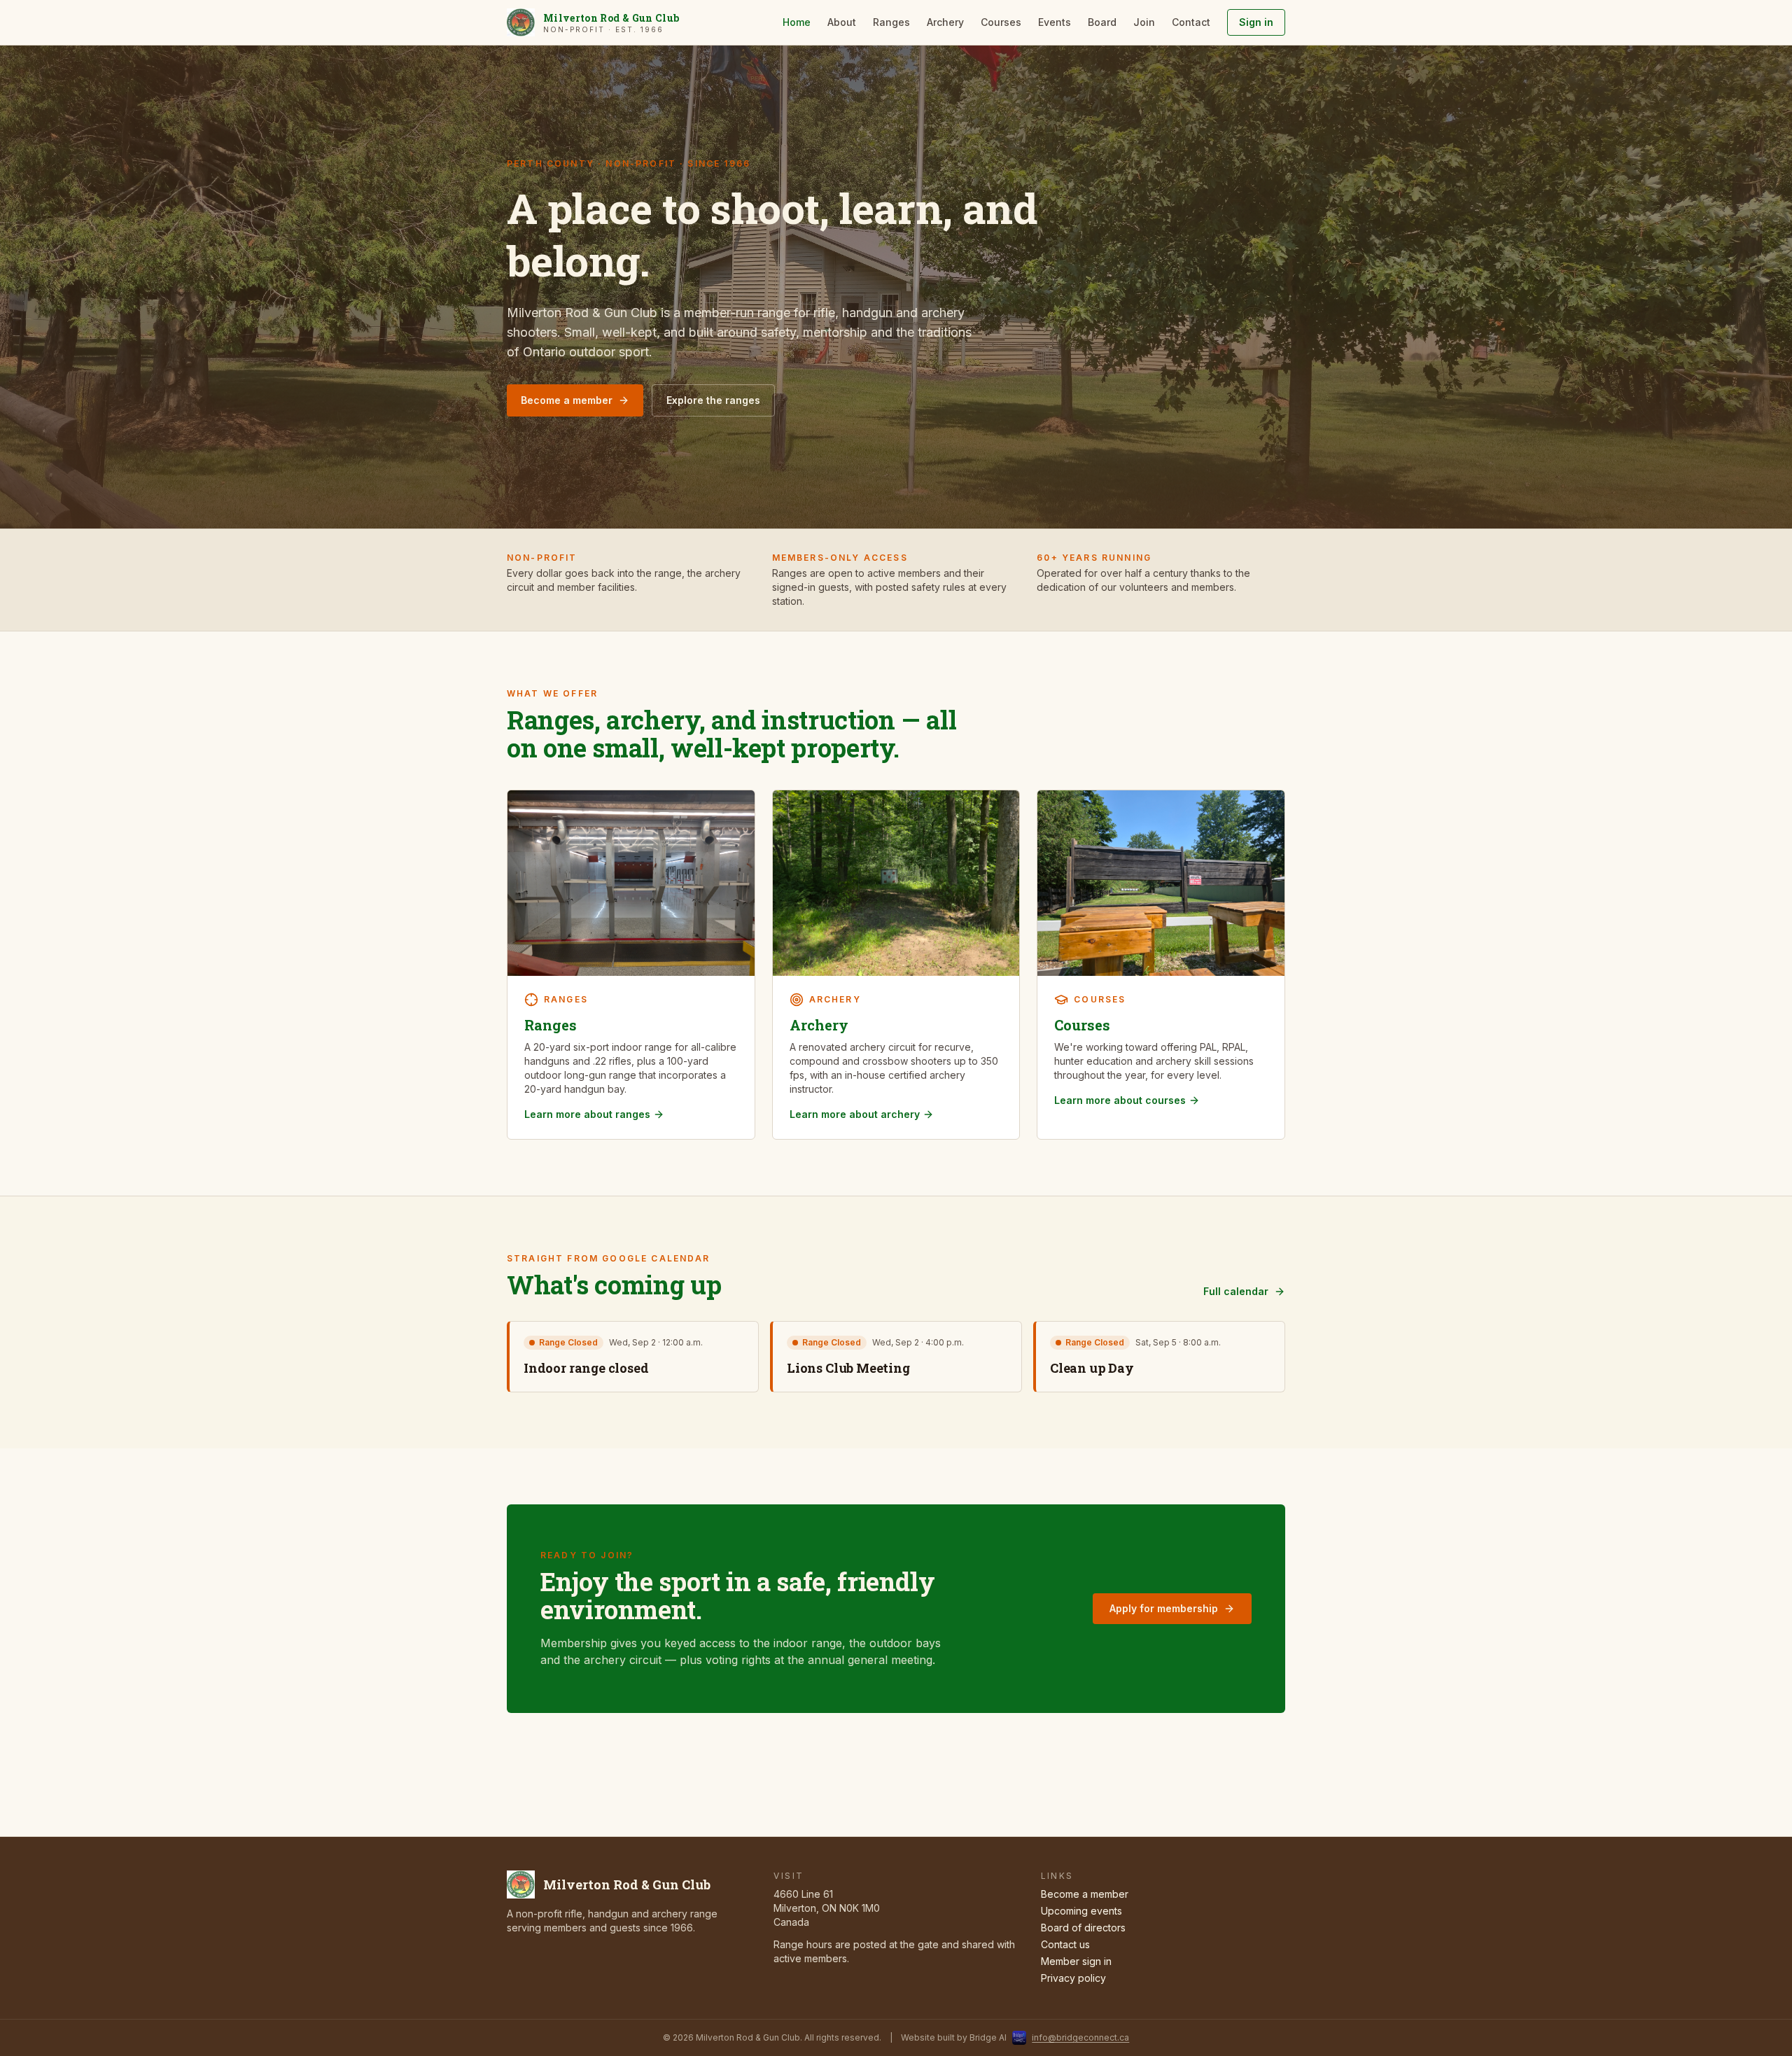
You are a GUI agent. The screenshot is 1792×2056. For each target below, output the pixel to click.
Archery (945, 22)
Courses (1001, 22)
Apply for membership (1164, 1608)
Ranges (891, 22)
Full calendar (1236, 1291)
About (842, 22)
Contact (1191, 22)
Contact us (1065, 1944)
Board (1102, 22)
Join (1144, 22)
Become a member (567, 400)
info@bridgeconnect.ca (1080, 2037)
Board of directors (1083, 1928)
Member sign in (1076, 1961)
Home (797, 22)
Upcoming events (1081, 1911)
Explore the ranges (713, 400)
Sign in (1256, 22)
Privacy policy (1073, 1978)
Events (1055, 22)
